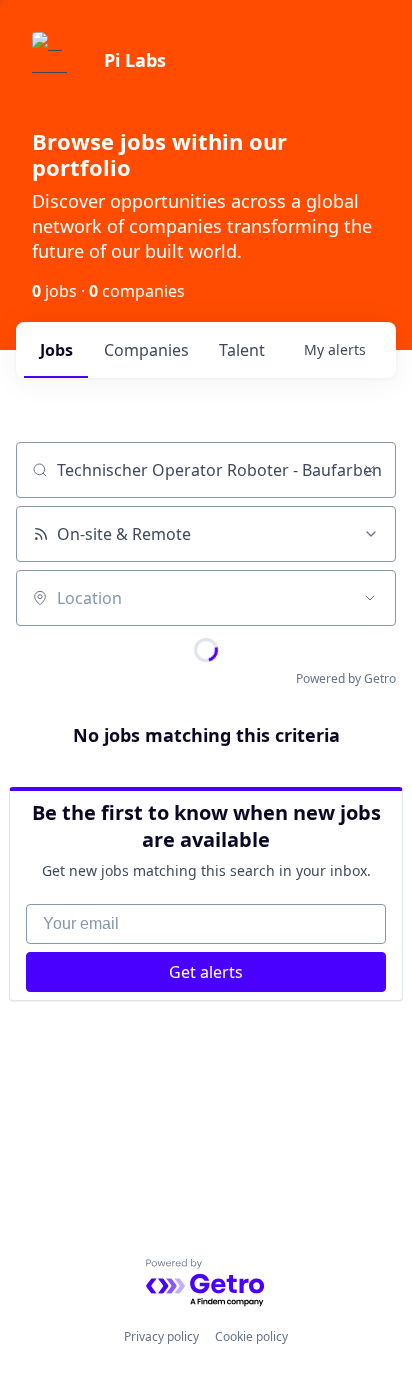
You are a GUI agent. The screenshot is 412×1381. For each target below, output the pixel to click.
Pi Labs (135, 60)
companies (146, 350)
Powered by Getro (346, 678)
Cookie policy (251, 1336)
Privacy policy (161, 1336)
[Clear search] (370, 470)
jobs (56, 350)
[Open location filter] (370, 598)
